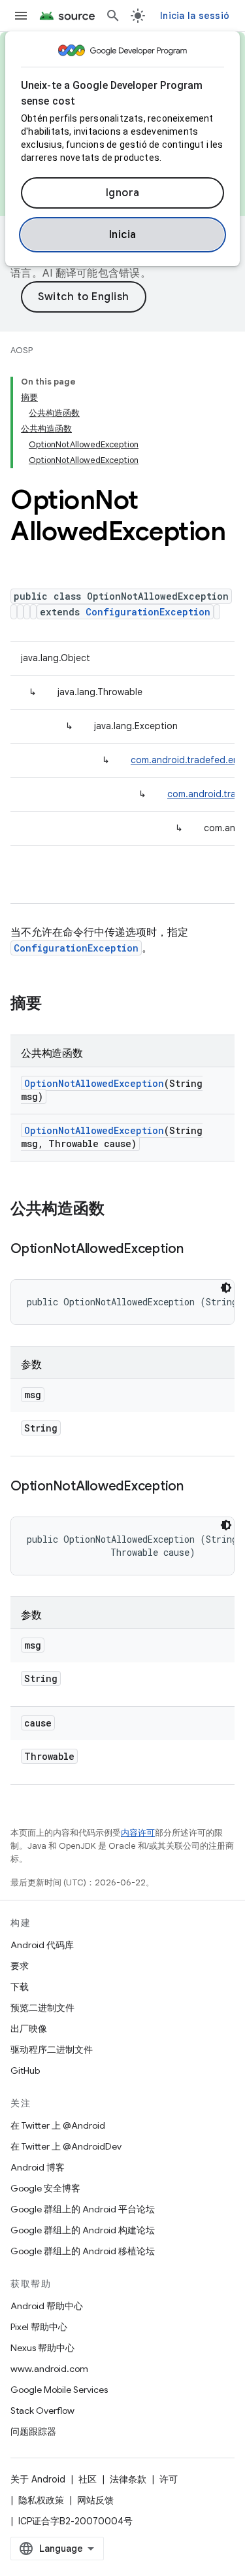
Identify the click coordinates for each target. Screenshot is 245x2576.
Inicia (123, 235)
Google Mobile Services (59, 2390)
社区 (88, 2479)
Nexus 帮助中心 (42, 2348)
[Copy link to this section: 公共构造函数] (118, 1210)
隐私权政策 (41, 2500)
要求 (20, 1966)
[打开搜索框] (113, 16)
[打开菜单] (21, 16)
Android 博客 (38, 2167)
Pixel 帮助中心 (39, 2327)
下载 (20, 1987)
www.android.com (49, 2369)
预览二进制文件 (42, 2008)
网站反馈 (95, 2500)
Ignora (123, 193)
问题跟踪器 (33, 2431)
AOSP (22, 350)
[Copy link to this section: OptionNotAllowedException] (197, 1250)
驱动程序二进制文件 (52, 2050)
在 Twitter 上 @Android (58, 2125)
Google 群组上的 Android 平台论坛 (83, 2209)
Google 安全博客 (45, 2188)
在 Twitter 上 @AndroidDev (66, 2146)
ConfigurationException (148, 612)
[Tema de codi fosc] (226, 1288)
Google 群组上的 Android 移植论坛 (83, 2251)
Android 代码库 (42, 1945)
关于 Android (38, 2479)
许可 (169, 2479)
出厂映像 (29, 2029)
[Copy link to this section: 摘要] (55, 1005)
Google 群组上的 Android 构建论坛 (83, 2230)
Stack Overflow (42, 2411)
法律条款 (128, 2479)
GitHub (25, 2070)
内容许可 (138, 1833)
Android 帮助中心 (47, 2306)
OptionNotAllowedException (94, 1083)
